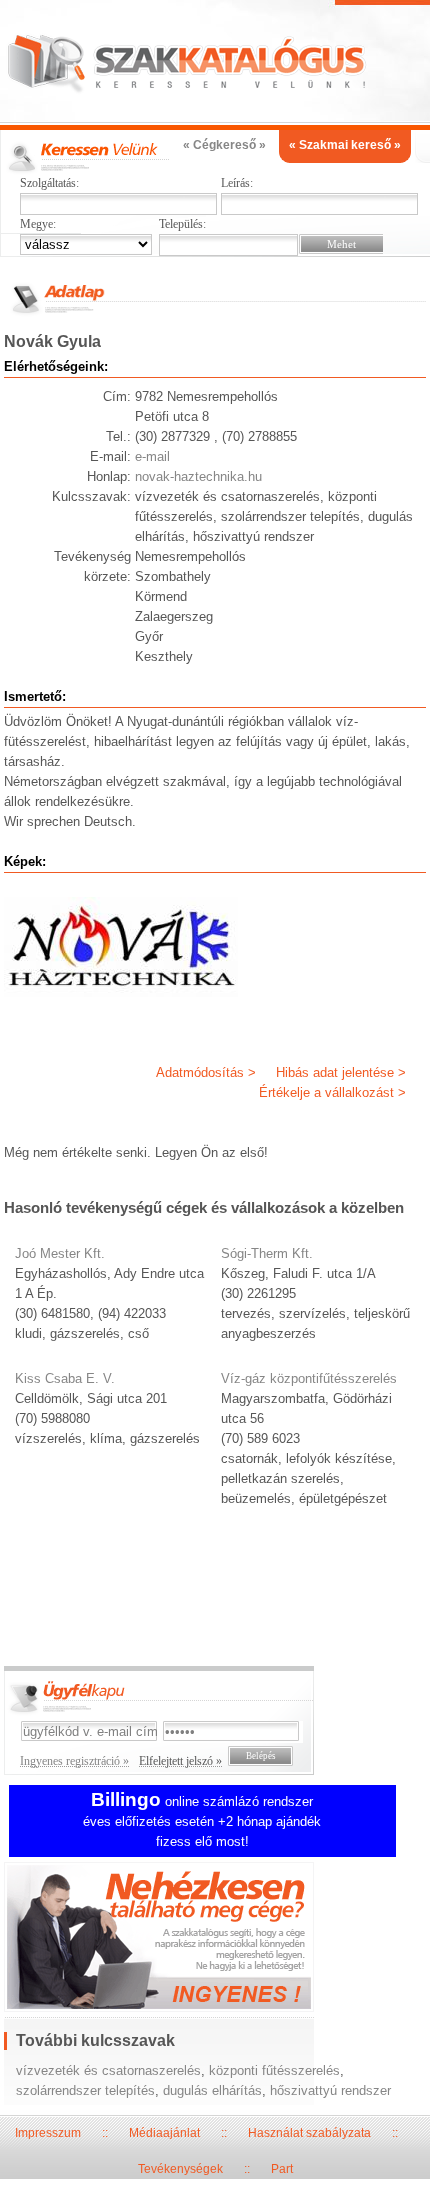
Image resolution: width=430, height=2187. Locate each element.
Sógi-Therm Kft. (267, 1253)
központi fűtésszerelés (274, 2070)
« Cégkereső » (224, 145)
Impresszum (48, 2133)
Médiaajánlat (164, 2133)
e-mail (152, 456)
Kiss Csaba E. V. (65, 1378)
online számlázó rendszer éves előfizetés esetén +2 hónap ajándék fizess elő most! (202, 1821)
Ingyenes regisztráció (214, 1939)
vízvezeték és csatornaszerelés (108, 2070)
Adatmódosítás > (206, 1072)
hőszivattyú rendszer (330, 2090)
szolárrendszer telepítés (85, 2090)
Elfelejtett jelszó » (180, 1761)
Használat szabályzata (309, 2133)
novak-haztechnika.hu (198, 476)
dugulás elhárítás (212, 2090)
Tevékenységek (180, 2169)
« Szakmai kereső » (345, 145)
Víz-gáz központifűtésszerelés (309, 1378)
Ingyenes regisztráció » (74, 1761)
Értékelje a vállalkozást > (332, 1092)
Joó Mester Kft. (60, 1253)
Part (282, 2169)
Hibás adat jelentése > (341, 1072)
